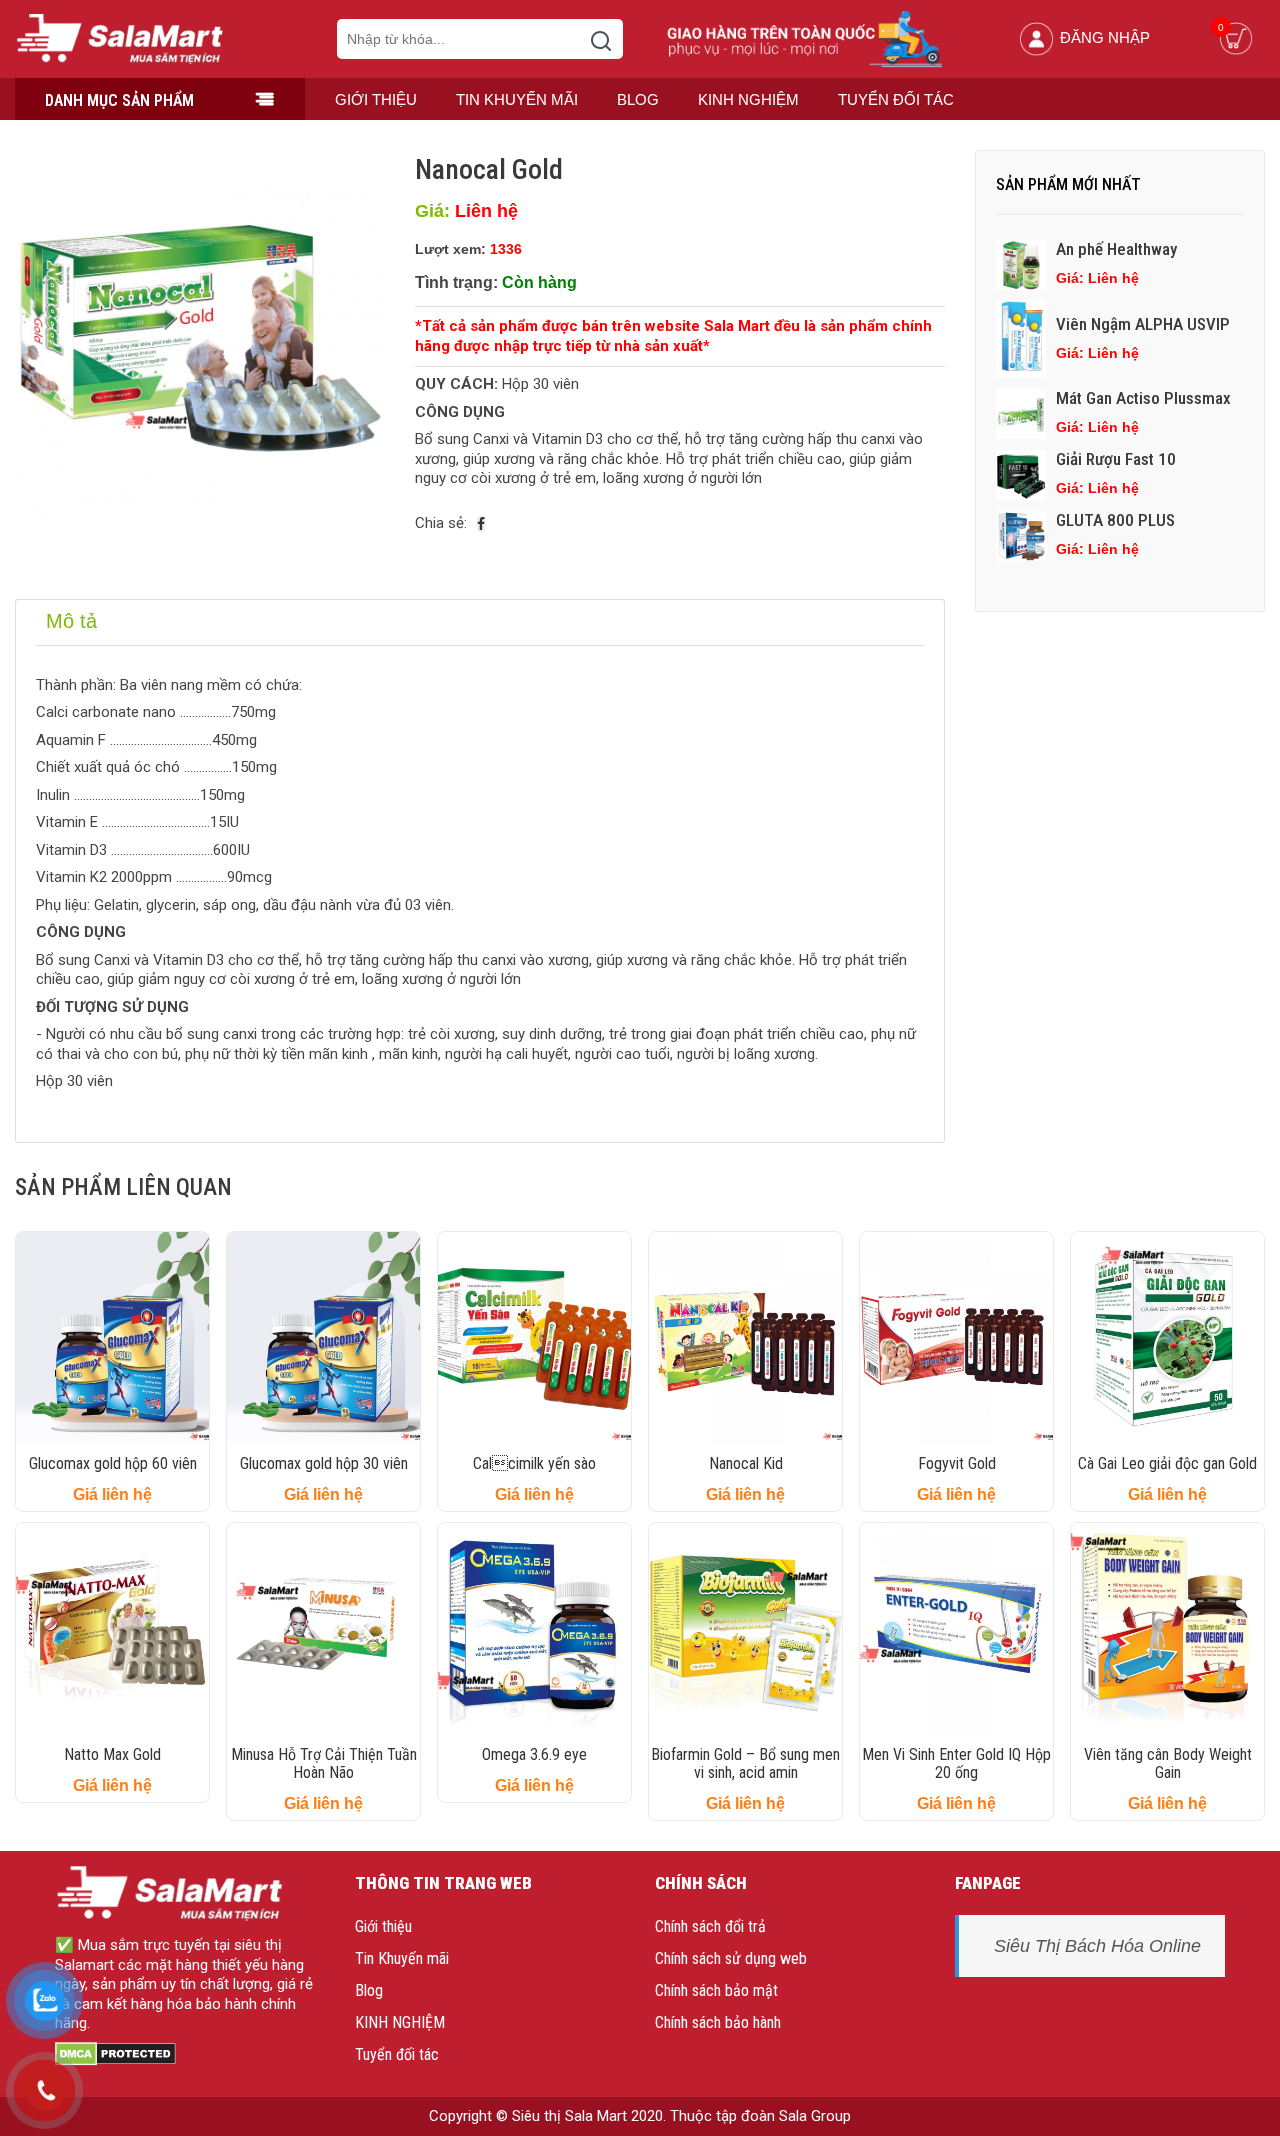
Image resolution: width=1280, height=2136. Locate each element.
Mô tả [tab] (71, 621)
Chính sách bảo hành (718, 2022)
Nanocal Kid (746, 1463)
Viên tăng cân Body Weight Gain (1168, 1763)
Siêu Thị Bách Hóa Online (1097, 1946)
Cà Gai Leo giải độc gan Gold (1167, 1463)
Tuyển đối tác (896, 99)
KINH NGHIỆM (748, 99)
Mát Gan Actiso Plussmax (1143, 398)
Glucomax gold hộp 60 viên (113, 1463)
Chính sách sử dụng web (731, 1958)
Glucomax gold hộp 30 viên (324, 1463)
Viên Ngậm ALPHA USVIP (1143, 324)
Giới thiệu (376, 99)
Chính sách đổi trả (710, 1926)
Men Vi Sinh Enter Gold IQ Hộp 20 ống (956, 1763)
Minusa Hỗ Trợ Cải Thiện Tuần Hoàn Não (324, 1763)
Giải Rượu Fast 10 (1116, 459)
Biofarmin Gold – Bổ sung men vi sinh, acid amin (745, 1763)
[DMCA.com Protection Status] (115, 2053)
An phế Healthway (1116, 249)
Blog (638, 99)
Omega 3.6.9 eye (534, 1754)
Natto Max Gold (112, 1754)
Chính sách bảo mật (716, 1990)
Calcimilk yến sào (534, 1463)
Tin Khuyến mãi (517, 99)
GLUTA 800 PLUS (1115, 520)
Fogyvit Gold (957, 1463)
